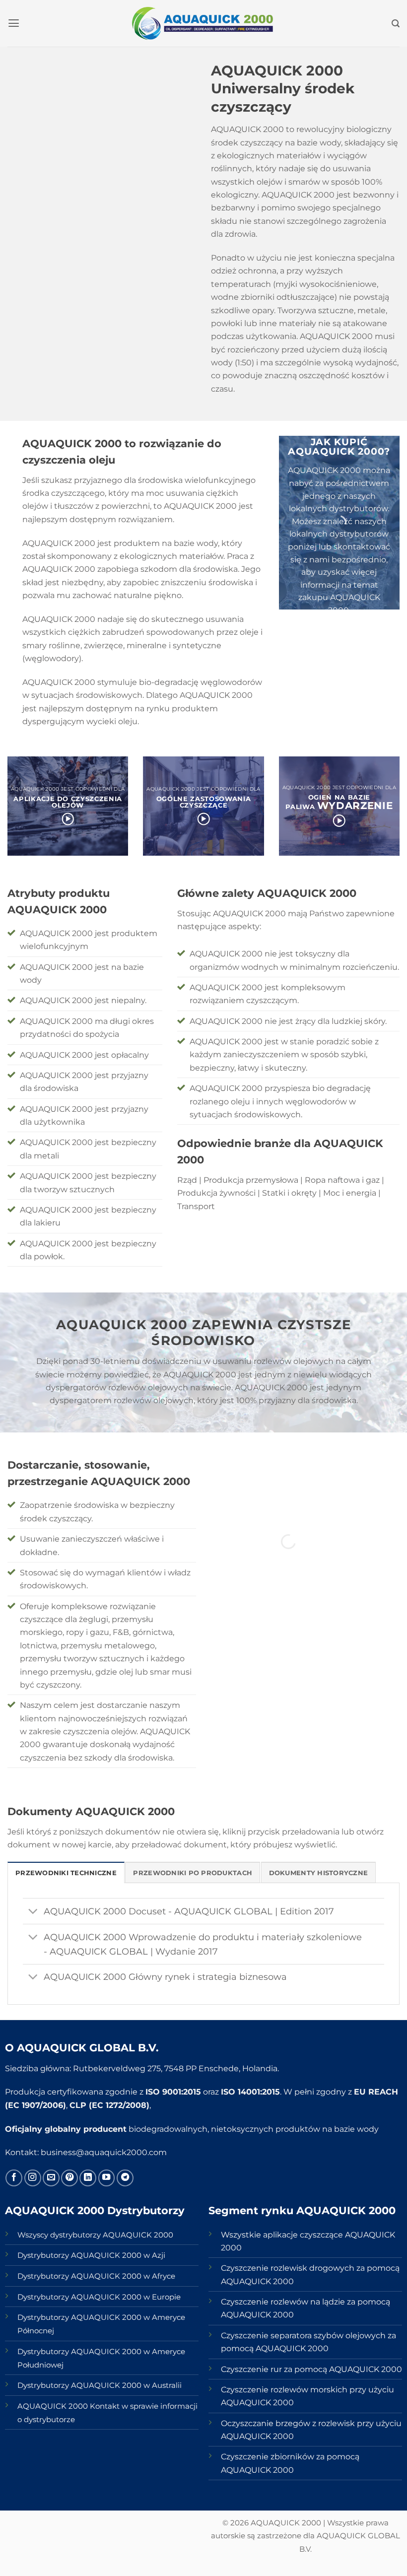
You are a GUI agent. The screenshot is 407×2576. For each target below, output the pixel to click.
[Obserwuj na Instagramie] (33, 2178)
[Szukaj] (396, 24)
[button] (14, 23)
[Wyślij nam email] (51, 2178)
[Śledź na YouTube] (107, 2178)
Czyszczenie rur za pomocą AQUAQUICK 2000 (311, 2369)
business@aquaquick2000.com (104, 2152)
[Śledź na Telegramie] (125, 2178)
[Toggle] (33, 1912)
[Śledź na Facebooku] (14, 2178)
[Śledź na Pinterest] (69, 2178)
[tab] (66, 1872)
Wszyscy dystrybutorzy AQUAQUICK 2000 (95, 2235)
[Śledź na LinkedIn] (88, 2178)
